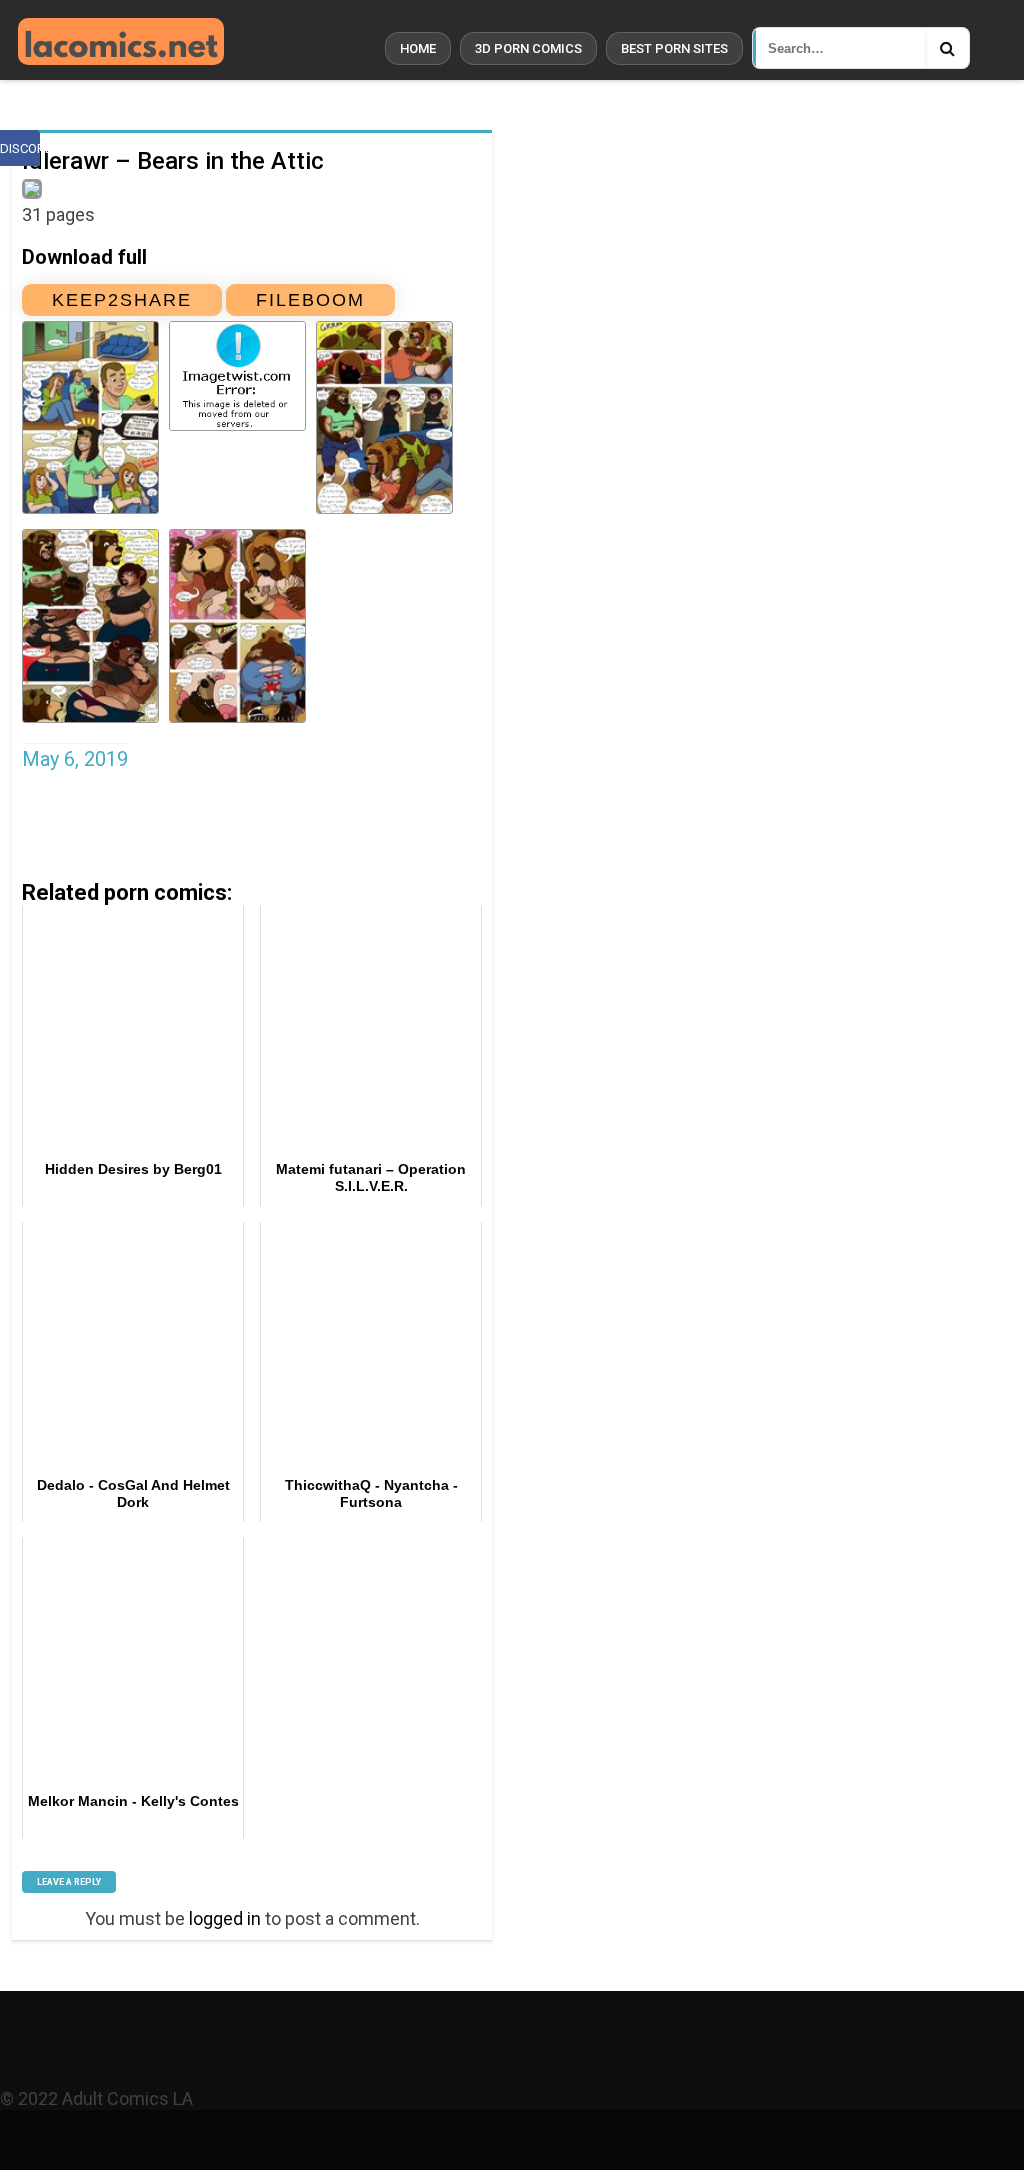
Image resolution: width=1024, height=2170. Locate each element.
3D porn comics (528, 48)
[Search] (947, 48)
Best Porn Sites (674, 48)
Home (418, 48)
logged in (225, 1918)
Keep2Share (122, 300)
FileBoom (310, 300)
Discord (20, 148)
